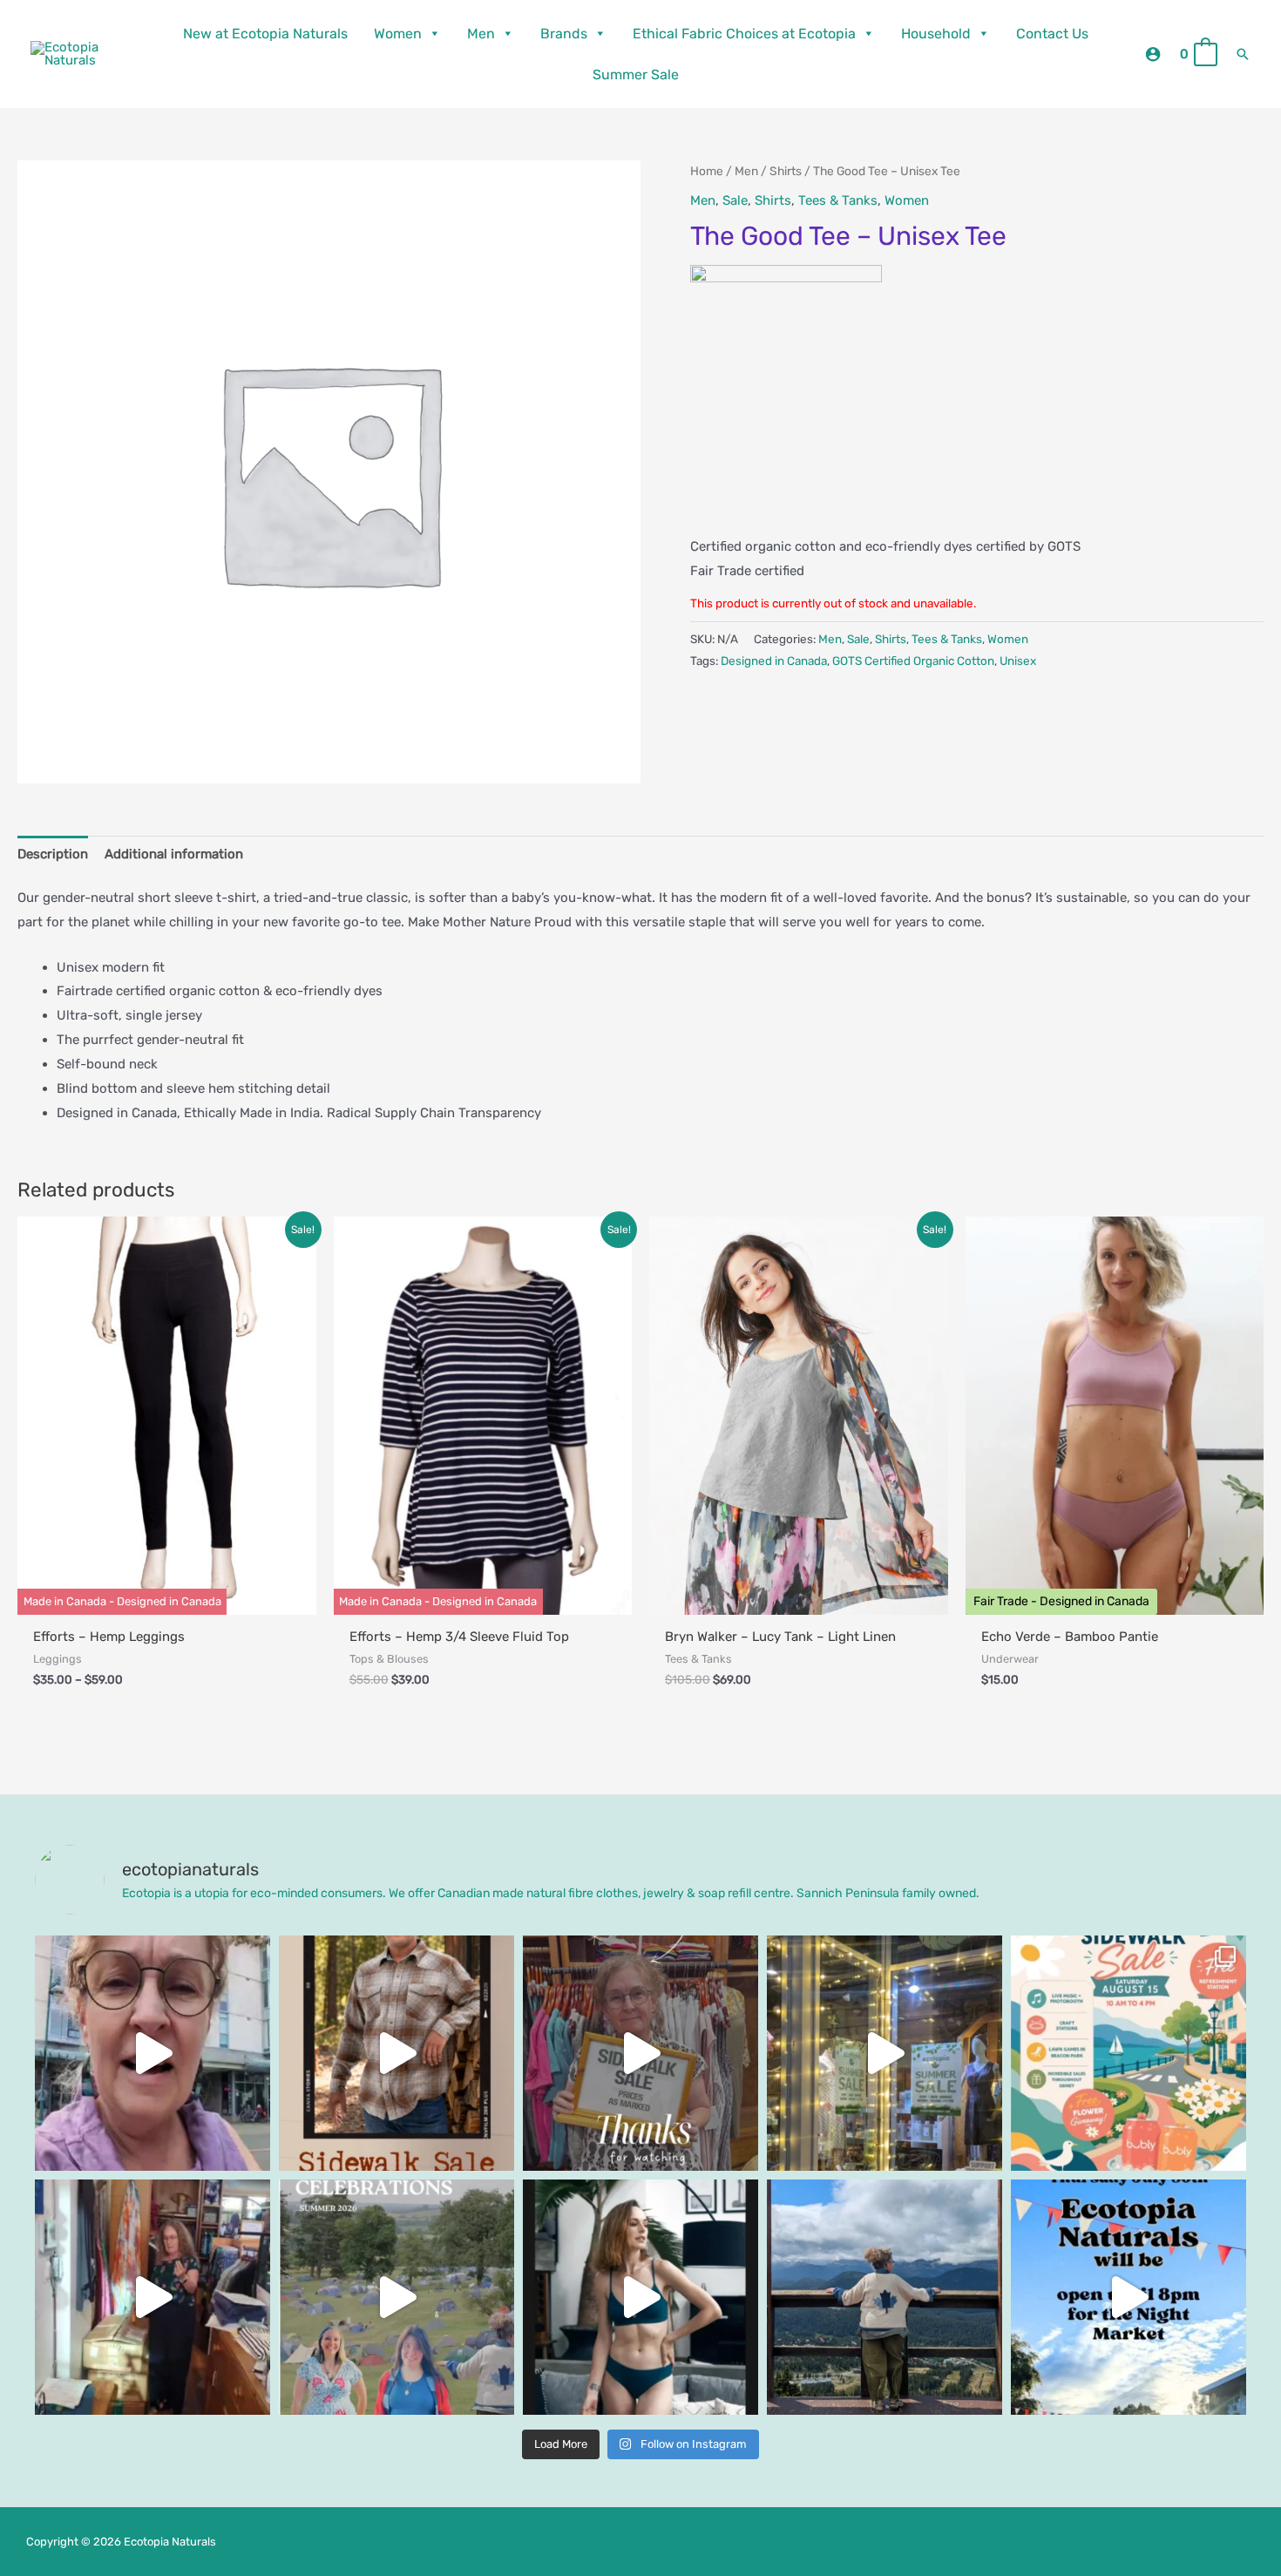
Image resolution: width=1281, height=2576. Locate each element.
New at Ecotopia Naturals (265, 34)
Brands (564, 34)
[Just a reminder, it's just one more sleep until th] (884, 2053)
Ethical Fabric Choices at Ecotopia (744, 34)
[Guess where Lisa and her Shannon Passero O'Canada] (884, 2297)
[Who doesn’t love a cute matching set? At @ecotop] (640, 2297)
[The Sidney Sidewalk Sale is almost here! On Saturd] (1128, 2053)
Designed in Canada (774, 661)
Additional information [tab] (174, 854)
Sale (735, 200)
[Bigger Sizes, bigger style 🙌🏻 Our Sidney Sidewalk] (396, 2053)
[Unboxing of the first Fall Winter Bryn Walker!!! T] (152, 2297)
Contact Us (1052, 34)
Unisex (1018, 661)
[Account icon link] (1153, 54)
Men (481, 34)
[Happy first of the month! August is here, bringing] (396, 2297)
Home (707, 171)
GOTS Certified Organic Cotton (913, 661)
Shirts (786, 171)
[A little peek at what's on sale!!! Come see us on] (152, 2053)
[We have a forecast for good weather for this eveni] (1128, 2297)
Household (936, 34)
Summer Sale (636, 75)
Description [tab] (53, 854)
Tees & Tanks (838, 200)
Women (398, 34)
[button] (1243, 54)
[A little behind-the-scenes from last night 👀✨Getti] (640, 2053)
